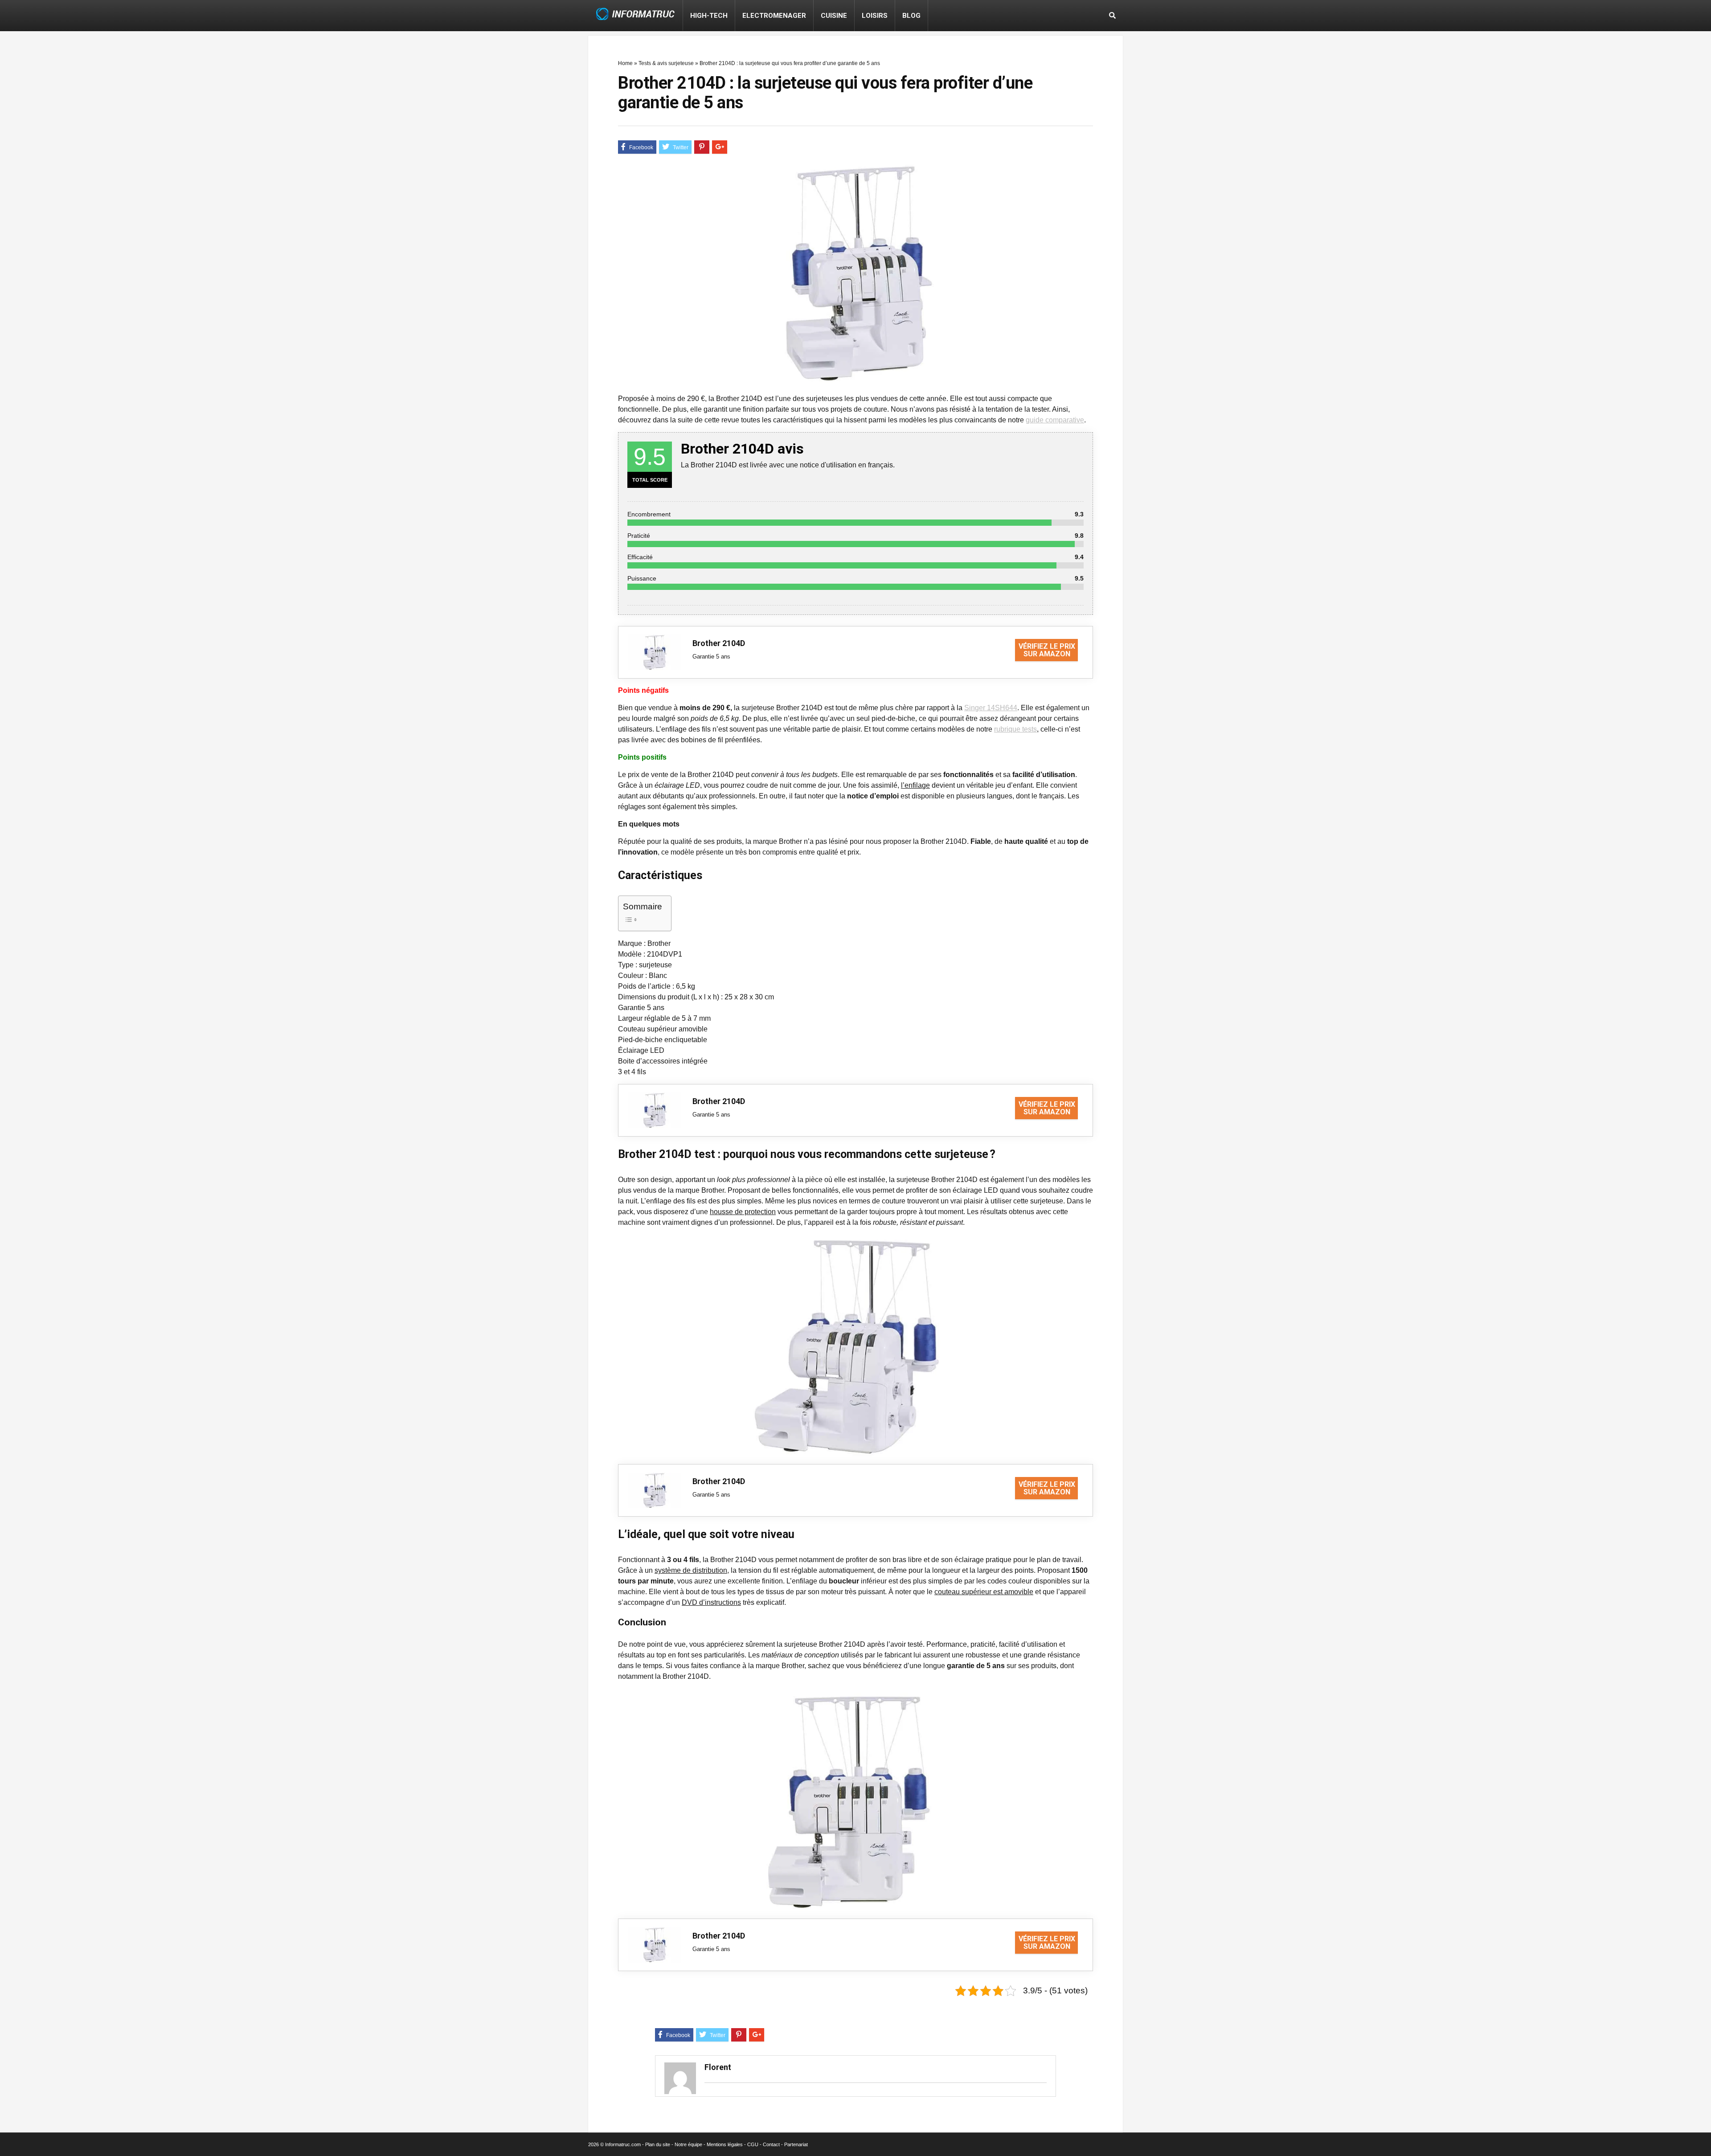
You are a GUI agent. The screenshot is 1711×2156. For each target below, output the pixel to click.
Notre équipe (688, 2144)
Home (625, 63)
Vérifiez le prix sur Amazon (1047, 650)
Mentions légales (725, 2144)
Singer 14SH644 (991, 708)
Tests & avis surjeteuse (666, 63)
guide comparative (1055, 420)
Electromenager (774, 16)
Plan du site (658, 2144)
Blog (911, 16)
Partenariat (796, 2144)
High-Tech (709, 16)
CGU (753, 2144)
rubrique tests (1015, 729)
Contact (771, 2144)
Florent (718, 2067)
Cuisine (834, 16)
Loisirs (875, 16)
